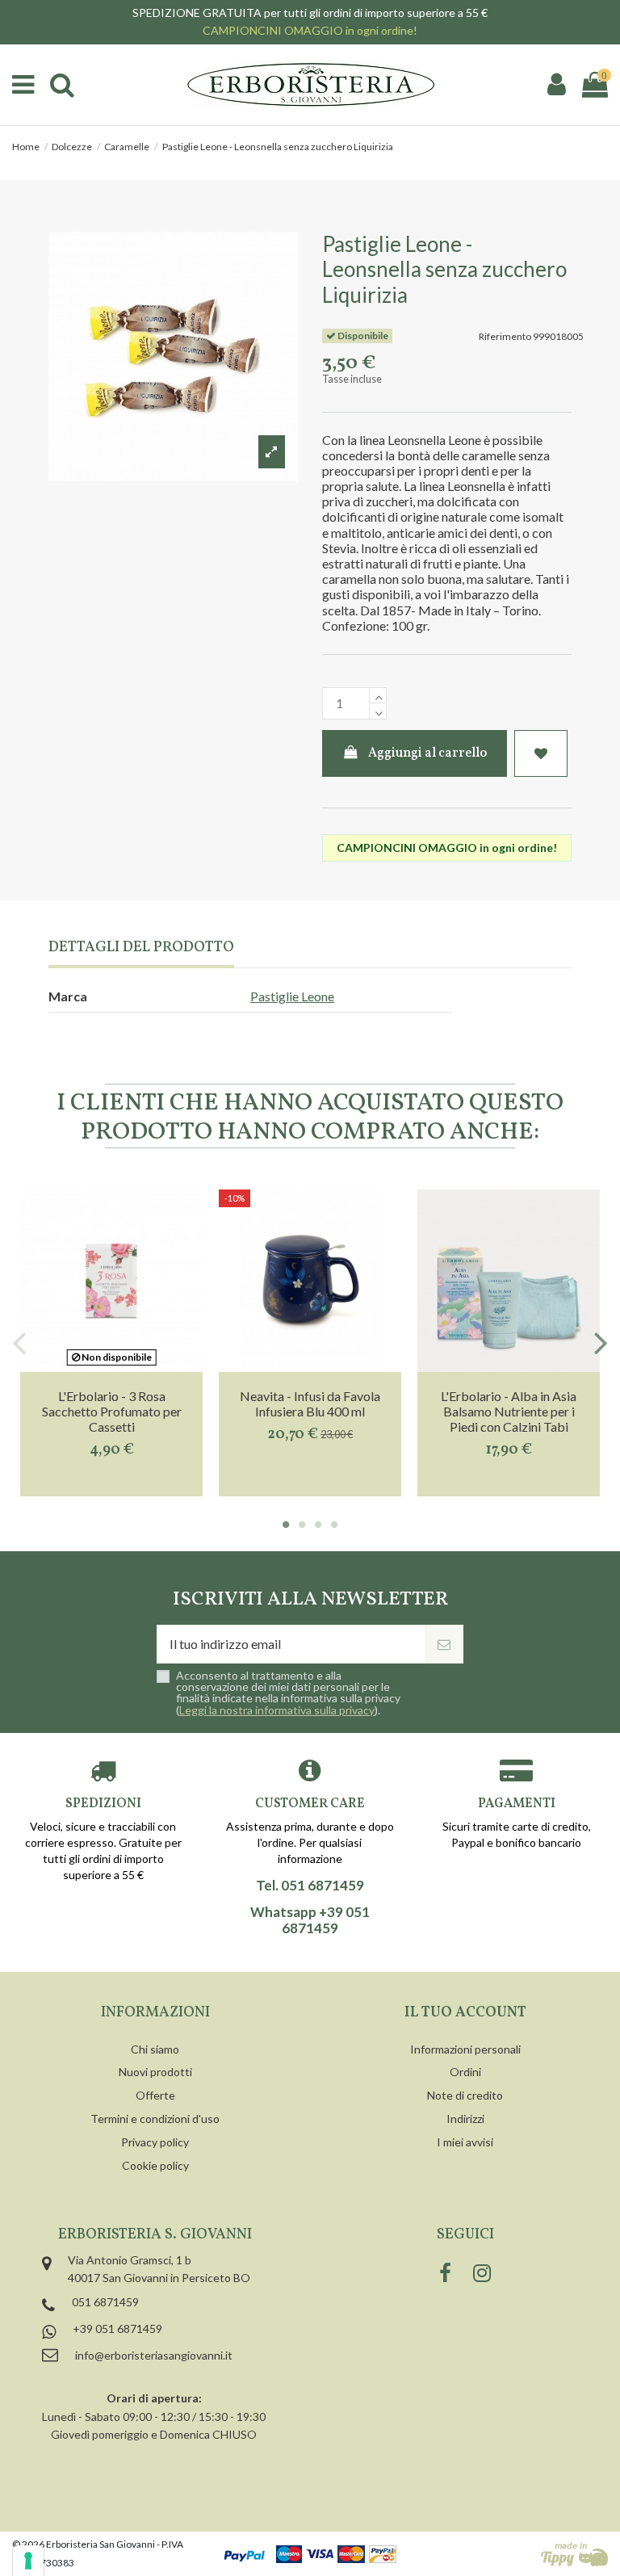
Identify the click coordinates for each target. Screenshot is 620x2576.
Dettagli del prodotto (141, 948)
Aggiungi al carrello (427, 753)
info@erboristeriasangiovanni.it (154, 2355)
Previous (20, 1343)
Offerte (155, 2095)
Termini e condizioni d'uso (155, 2119)
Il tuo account (465, 2013)
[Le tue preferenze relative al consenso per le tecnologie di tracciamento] (28, 2561)
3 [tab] (318, 1525)
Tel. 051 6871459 (310, 1886)
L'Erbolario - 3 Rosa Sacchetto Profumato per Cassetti (112, 1411)
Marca (68, 996)
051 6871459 (105, 2302)
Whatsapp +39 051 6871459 (310, 1920)
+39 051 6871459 (117, 2328)
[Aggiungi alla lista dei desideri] (541, 753)
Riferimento (505, 336)
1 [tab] (286, 1525)
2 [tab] (302, 1525)
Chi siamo (155, 2049)
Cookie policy (155, 2165)
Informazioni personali (465, 2049)
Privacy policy (155, 2142)
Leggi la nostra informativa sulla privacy (277, 1710)
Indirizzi (465, 2119)
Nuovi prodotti (155, 2072)
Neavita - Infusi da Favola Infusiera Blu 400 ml (310, 1403)
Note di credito (465, 2095)
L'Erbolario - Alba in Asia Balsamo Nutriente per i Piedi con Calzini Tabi (509, 1411)
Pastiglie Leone (292, 996)
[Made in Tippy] (574, 2554)
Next (600, 1343)
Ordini (465, 2072)
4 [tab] (334, 1525)
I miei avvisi (465, 2142)
